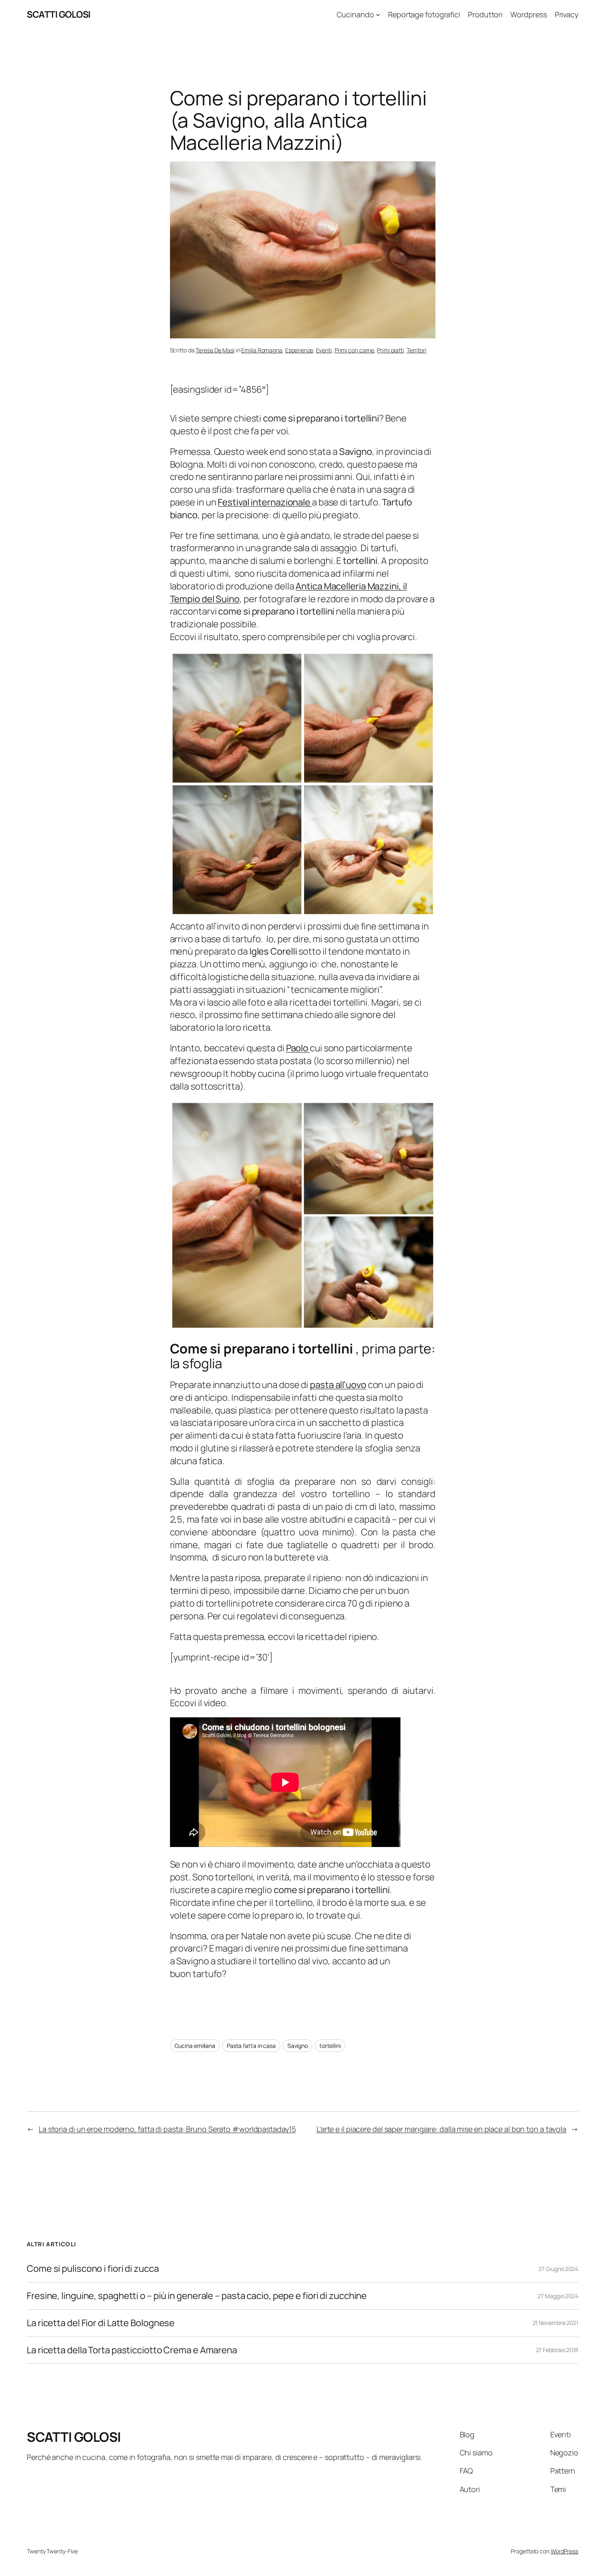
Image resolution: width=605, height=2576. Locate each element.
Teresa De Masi (215, 350)
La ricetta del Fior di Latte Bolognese (101, 2323)
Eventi (324, 350)
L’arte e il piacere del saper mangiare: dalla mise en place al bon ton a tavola (441, 2129)
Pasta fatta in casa (251, 2046)
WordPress (564, 2551)
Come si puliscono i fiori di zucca (93, 2269)
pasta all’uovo (338, 1385)
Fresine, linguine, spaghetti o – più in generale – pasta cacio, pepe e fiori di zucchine (197, 2296)
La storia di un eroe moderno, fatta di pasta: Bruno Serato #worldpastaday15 (167, 2129)
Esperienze (299, 350)
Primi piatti (390, 350)
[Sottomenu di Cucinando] (378, 15)
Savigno (298, 2046)
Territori (417, 350)
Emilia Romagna (262, 350)
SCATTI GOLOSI (59, 14)
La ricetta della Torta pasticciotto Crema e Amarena (132, 2350)
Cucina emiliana (195, 2046)
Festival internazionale (265, 502)
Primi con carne (355, 350)
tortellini (330, 2046)
